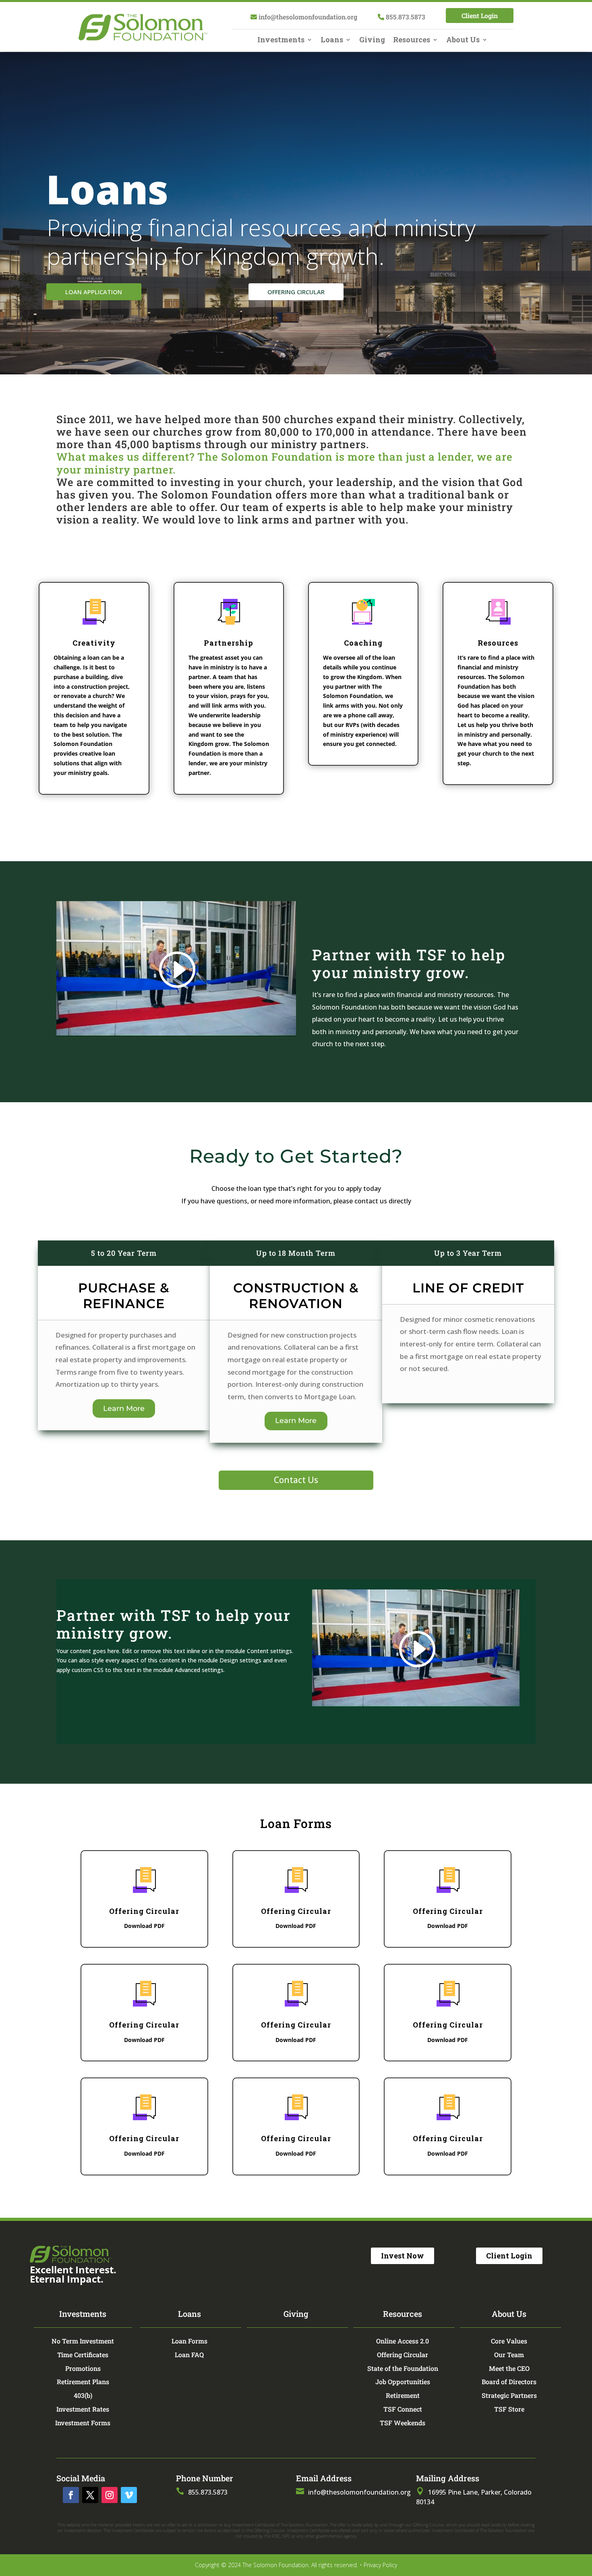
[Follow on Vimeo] (129, 2495)
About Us (463, 41)
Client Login (480, 16)
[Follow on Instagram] (110, 2495)
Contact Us (296, 1480)
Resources (412, 41)
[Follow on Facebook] (71, 2495)
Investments (281, 41)
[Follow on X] (90, 2495)
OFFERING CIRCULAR (296, 292)
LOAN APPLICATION (94, 292)
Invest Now (403, 2256)
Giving (372, 41)
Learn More (124, 1408)
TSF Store (509, 2409)
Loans (332, 41)
